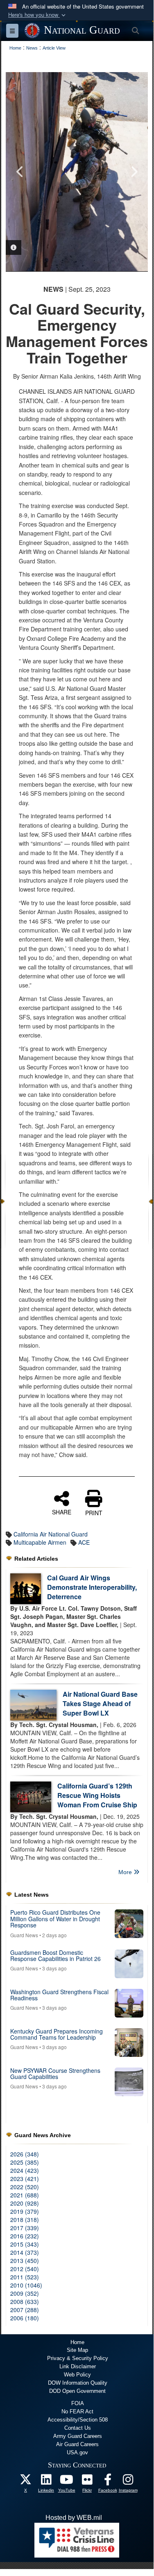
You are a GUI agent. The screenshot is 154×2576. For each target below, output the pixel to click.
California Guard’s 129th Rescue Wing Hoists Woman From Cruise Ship (97, 1795)
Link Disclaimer (78, 2366)
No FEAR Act (77, 2411)
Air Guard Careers (77, 2444)
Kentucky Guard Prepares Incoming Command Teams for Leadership (57, 2034)
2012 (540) (25, 2269)
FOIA (78, 2403)
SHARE (62, 1512)
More (126, 1872)
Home (77, 2342)
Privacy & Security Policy (78, 2358)
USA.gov (77, 2452)
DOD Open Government (77, 2391)
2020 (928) (25, 2203)
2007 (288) (25, 2310)
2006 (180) (25, 2318)
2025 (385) (25, 2162)
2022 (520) (25, 2187)
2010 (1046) (26, 2285)
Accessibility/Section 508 (78, 2420)
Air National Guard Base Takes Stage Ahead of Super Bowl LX (100, 1703)
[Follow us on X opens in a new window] (26, 2482)
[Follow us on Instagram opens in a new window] (128, 2482)
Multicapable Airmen (40, 1542)
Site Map (77, 2350)
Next (134, 172)
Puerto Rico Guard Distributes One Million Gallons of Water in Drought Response (55, 1919)
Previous (20, 172)
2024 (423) (25, 2170)
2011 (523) (25, 2277)
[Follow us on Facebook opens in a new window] (108, 2482)
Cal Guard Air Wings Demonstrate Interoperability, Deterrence (92, 1587)
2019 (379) (25, 2211)
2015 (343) (25, 2244)
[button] (38, 15)
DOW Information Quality (78, 2383)
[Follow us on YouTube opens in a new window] (67, 2482)
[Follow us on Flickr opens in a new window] (87, 2482)
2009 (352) (25, 2293)
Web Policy (77, 2375)
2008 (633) (25, 2301)
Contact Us (78, 2428)
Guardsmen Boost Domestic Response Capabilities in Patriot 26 (55, 1955)
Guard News (24, 1935)
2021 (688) (25, 2195)
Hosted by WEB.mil (74, 2518)
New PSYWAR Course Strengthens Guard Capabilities (55, 2073)
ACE (84, 1542)
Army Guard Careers (78, 2436)
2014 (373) (25, 2252)
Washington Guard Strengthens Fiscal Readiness (59, 1995)
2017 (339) (25, 2228)
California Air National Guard (51, 1534)
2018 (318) (25, 2220)
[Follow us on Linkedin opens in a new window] (46, 2482)
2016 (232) (25, 2236)
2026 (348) (25, 2154)
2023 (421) (25, 2179)
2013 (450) (25, 2261)
